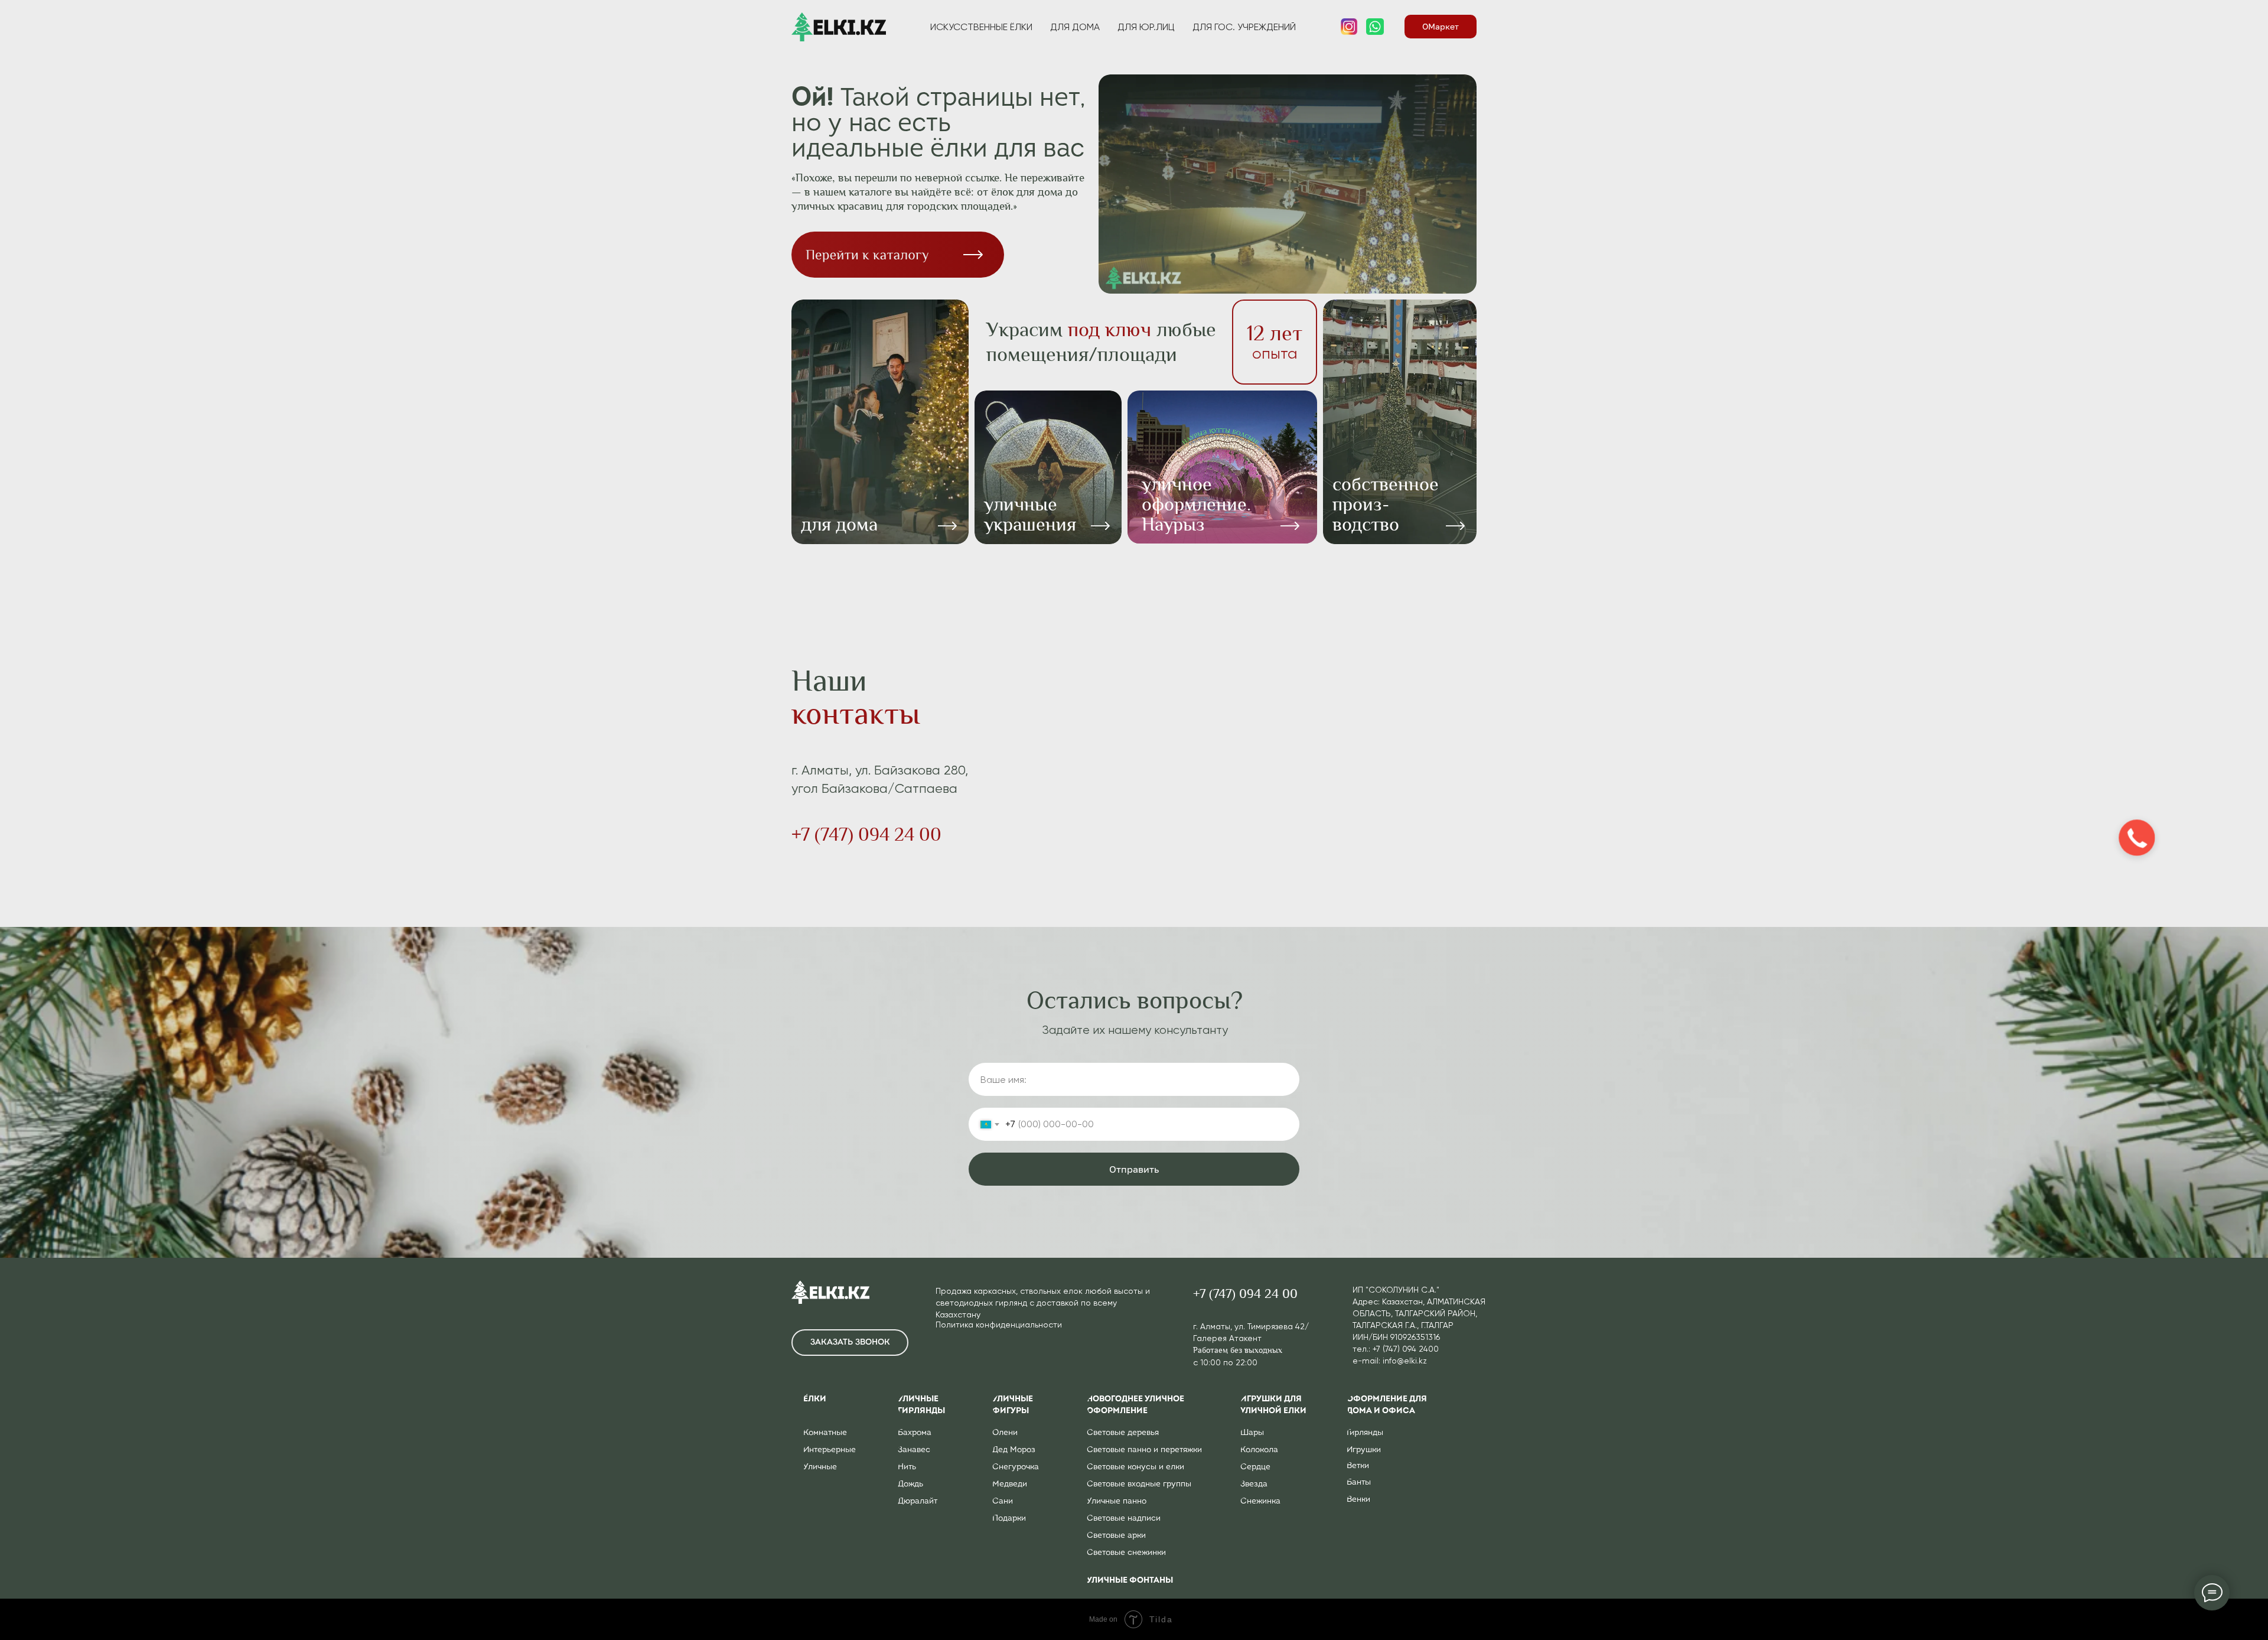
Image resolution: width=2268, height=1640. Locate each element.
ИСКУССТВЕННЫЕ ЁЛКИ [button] (981, 27)
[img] (1222, 467)
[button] (850, 1343)
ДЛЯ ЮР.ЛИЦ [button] (1146, 27)
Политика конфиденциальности (999, 1325)
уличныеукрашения (1030, 514)
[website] (1349, 27)
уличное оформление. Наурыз (1196, 504)
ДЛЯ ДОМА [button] (1075, 27)
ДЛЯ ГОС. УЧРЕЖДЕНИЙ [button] (1244, 27)
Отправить (1134, 1169)
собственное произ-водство (1386, 504)
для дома (839, 524)
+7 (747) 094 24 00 (866, 834)
